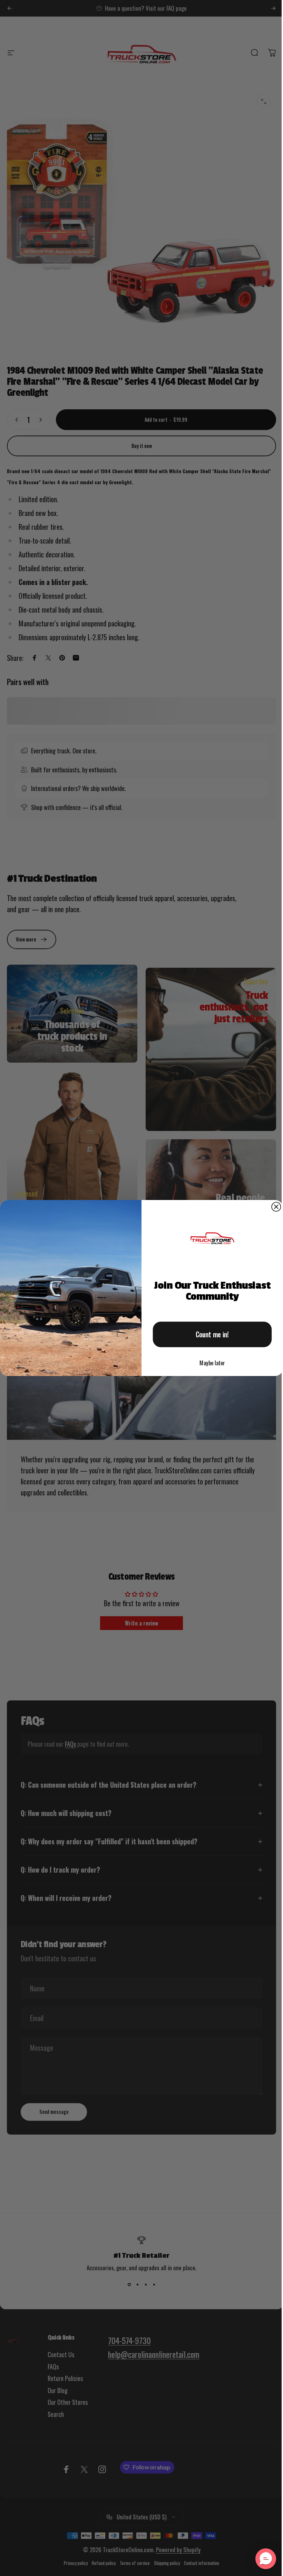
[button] (261, 2559)
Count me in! (210, 1335)
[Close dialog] (274, 1207)
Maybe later (210, 1363)
